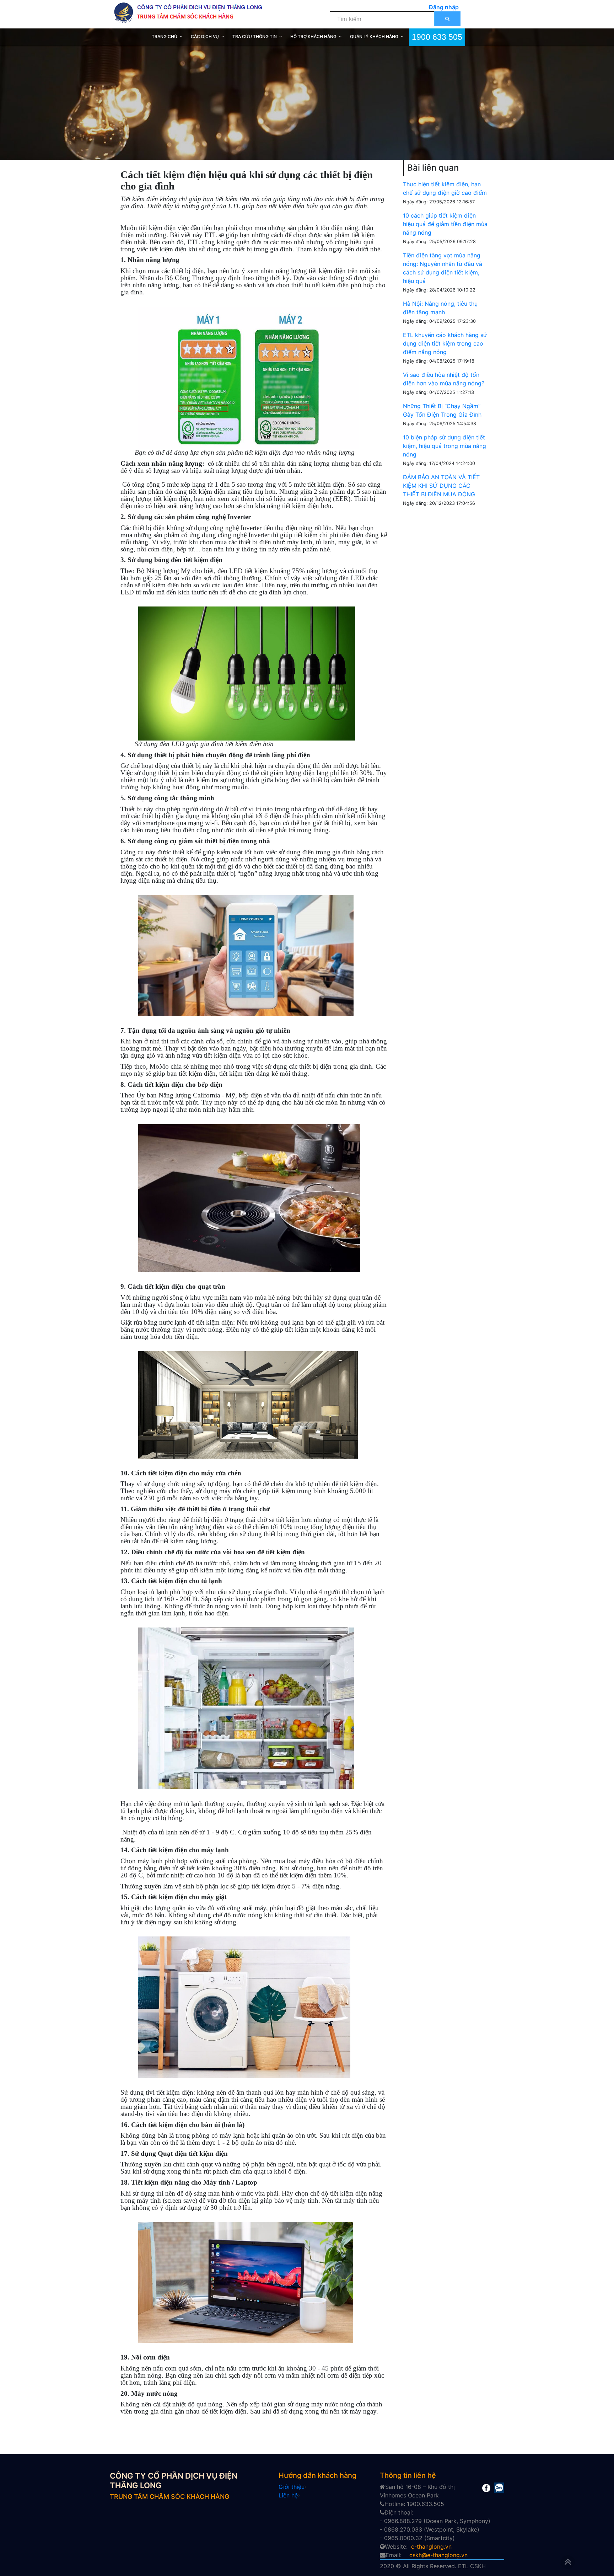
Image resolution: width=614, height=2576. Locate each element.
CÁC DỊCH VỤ (205, 36)
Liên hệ (288, 2495)
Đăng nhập (444, 7)
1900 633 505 (437, 36)
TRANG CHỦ (165, 36)
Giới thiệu (292, 2487)
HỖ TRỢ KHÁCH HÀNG (313, 36)
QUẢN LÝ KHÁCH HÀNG (374, 36)
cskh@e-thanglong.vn (438, 2555)
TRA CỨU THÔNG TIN (255, 36)
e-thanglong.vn (431, 2546)
